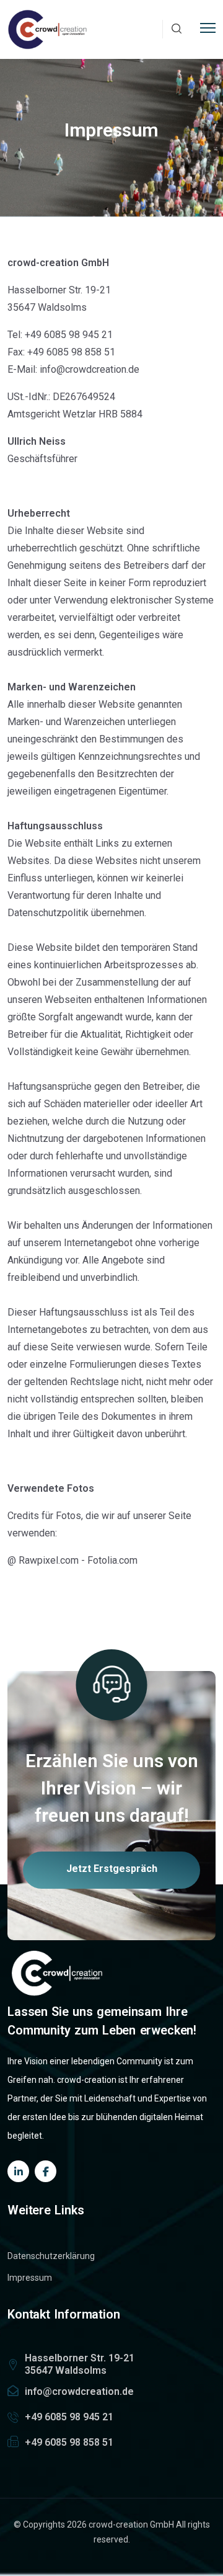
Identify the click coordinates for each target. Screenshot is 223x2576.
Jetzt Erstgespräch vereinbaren (112, 1876)
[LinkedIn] (18, 2171)
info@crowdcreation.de (79, 2391)
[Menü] (208, 26)
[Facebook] (46, 2171)
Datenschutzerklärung (51, 2256)
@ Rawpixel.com (43, 1560)
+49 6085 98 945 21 (69, 2417)
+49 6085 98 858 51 (69, 2442)
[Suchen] (177, 29)
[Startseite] (48, 29)
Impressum (30, 2278)
